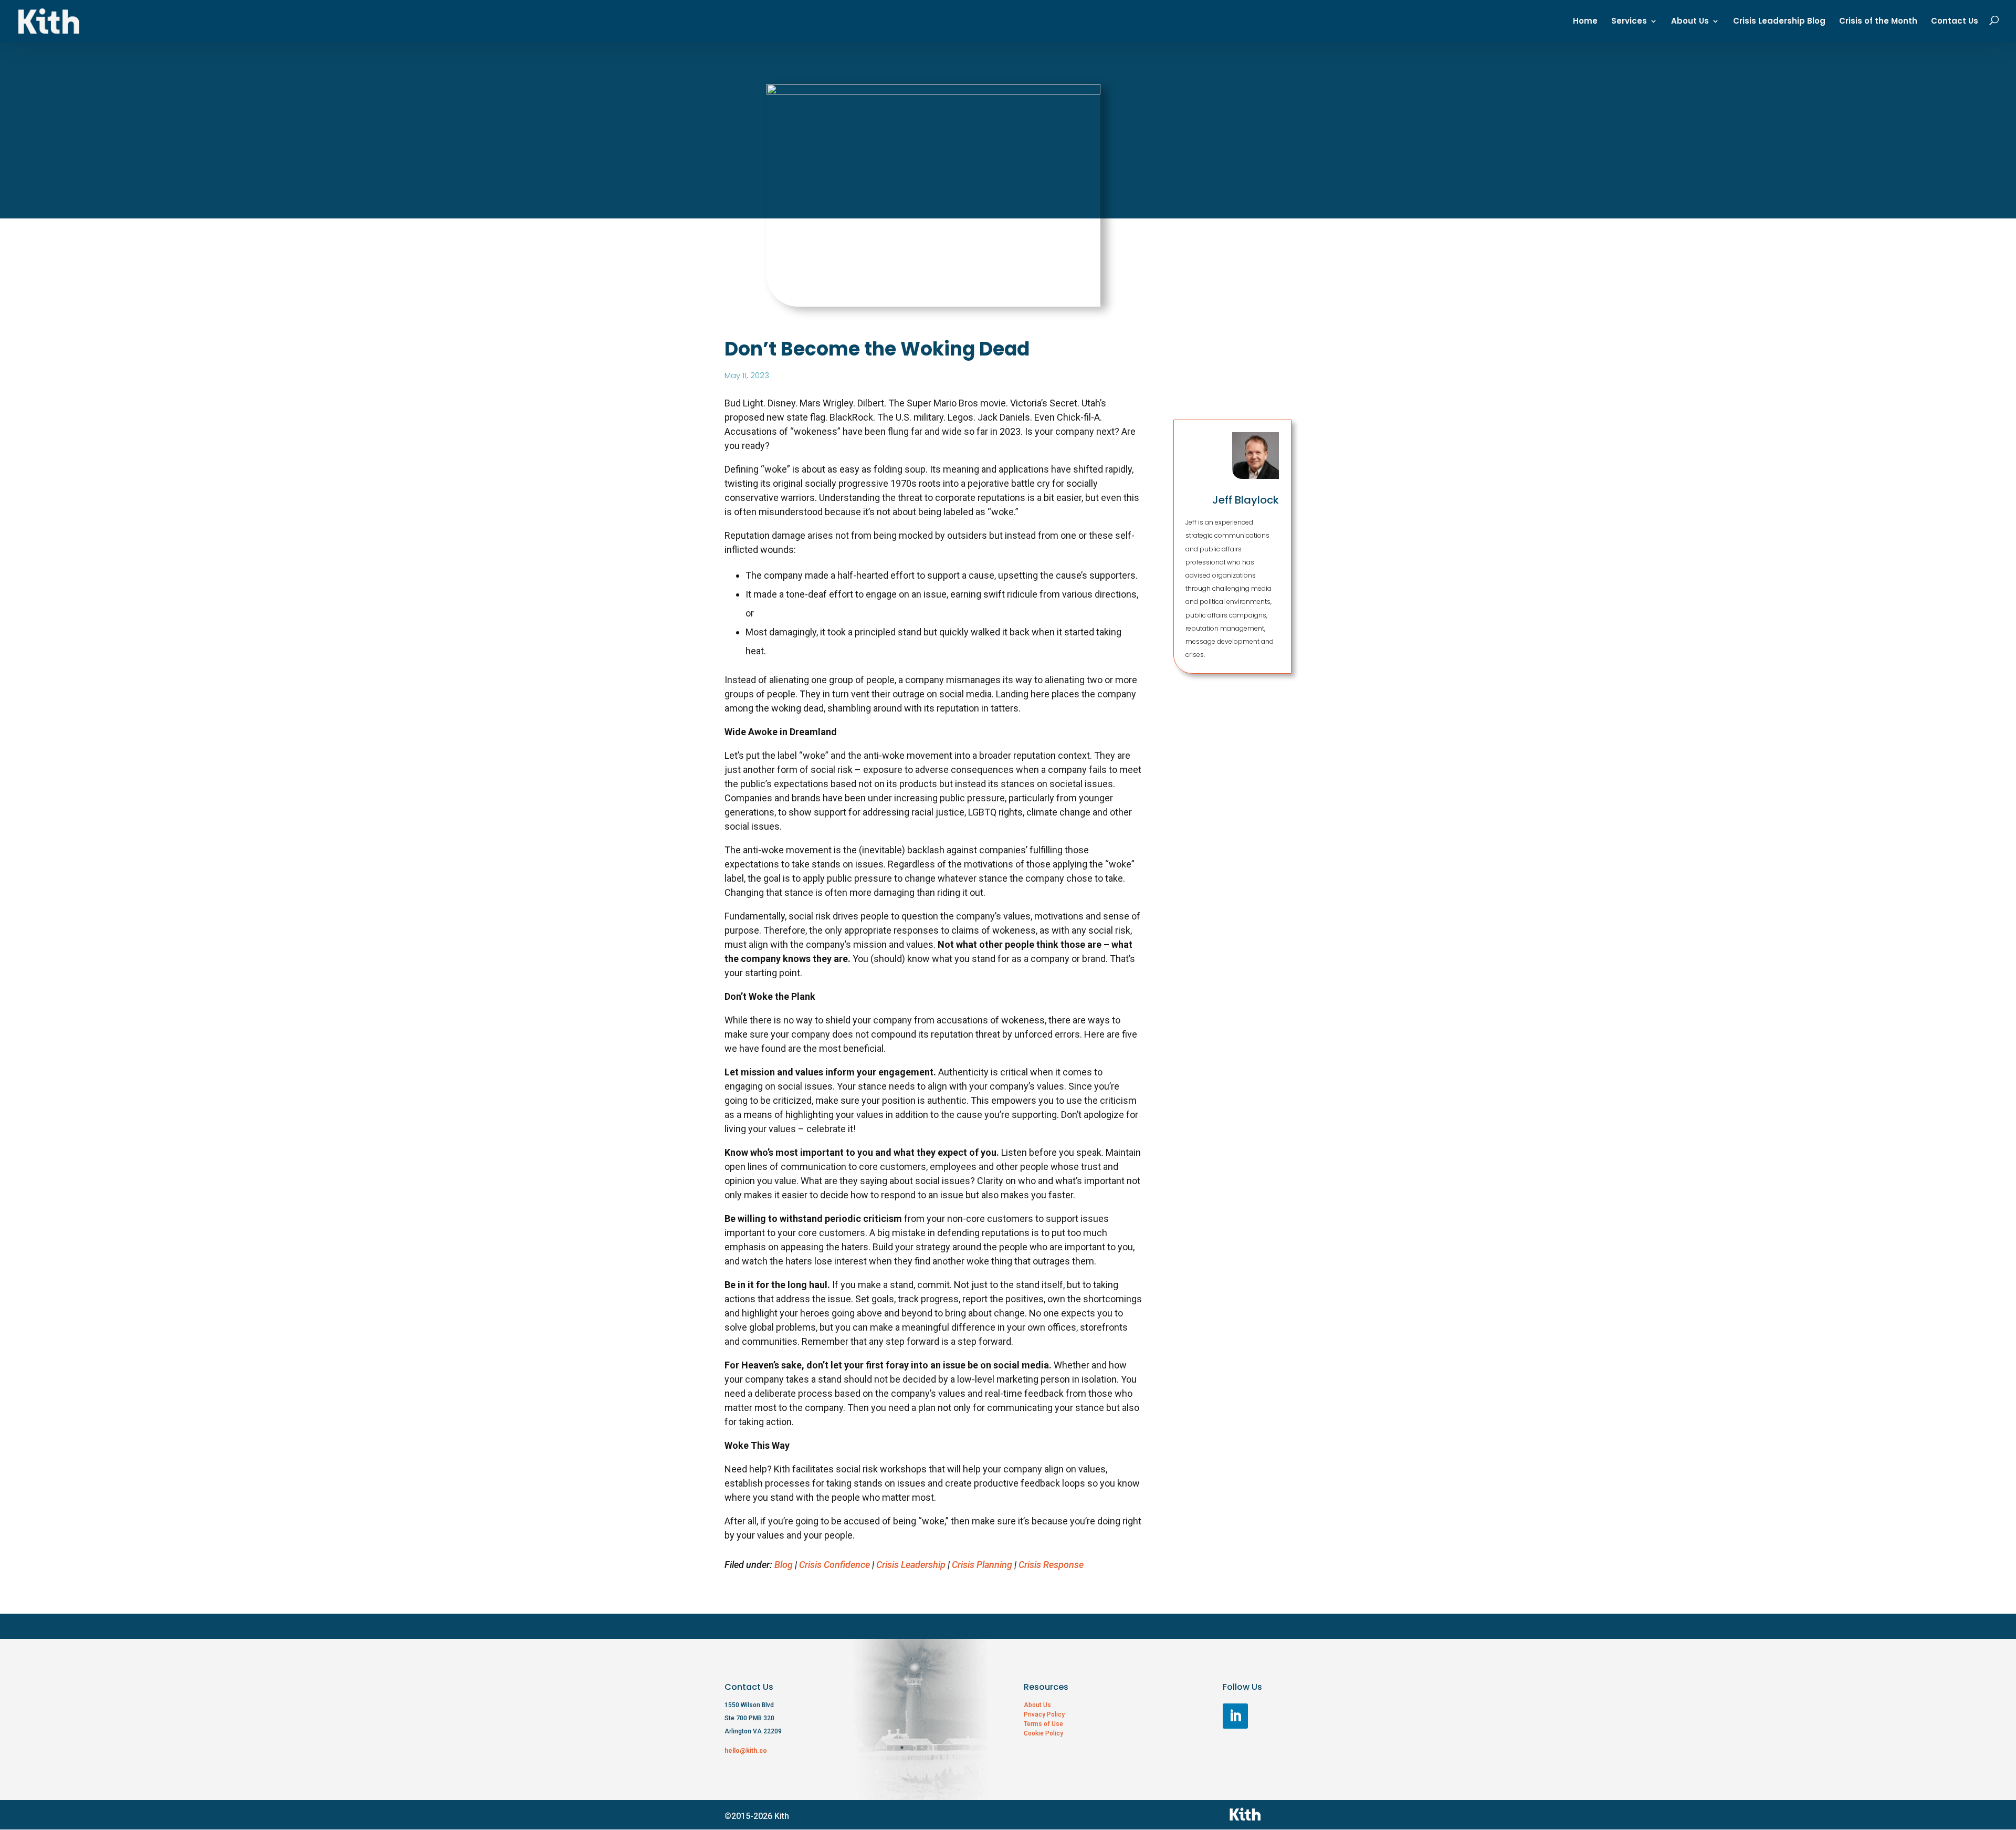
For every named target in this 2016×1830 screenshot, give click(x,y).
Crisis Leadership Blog (1779, 22)
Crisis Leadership (911, 1565)
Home (1585, 22)
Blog (784, 1565)
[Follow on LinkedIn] (1235, 1716)
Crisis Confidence (834, 1565)
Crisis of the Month (1878, 22)
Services (1629, 22)
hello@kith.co (746, 1751)
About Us (1690, 22)
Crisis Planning (982, 1565)
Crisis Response (1051, 1565)
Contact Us (1955, 22)
